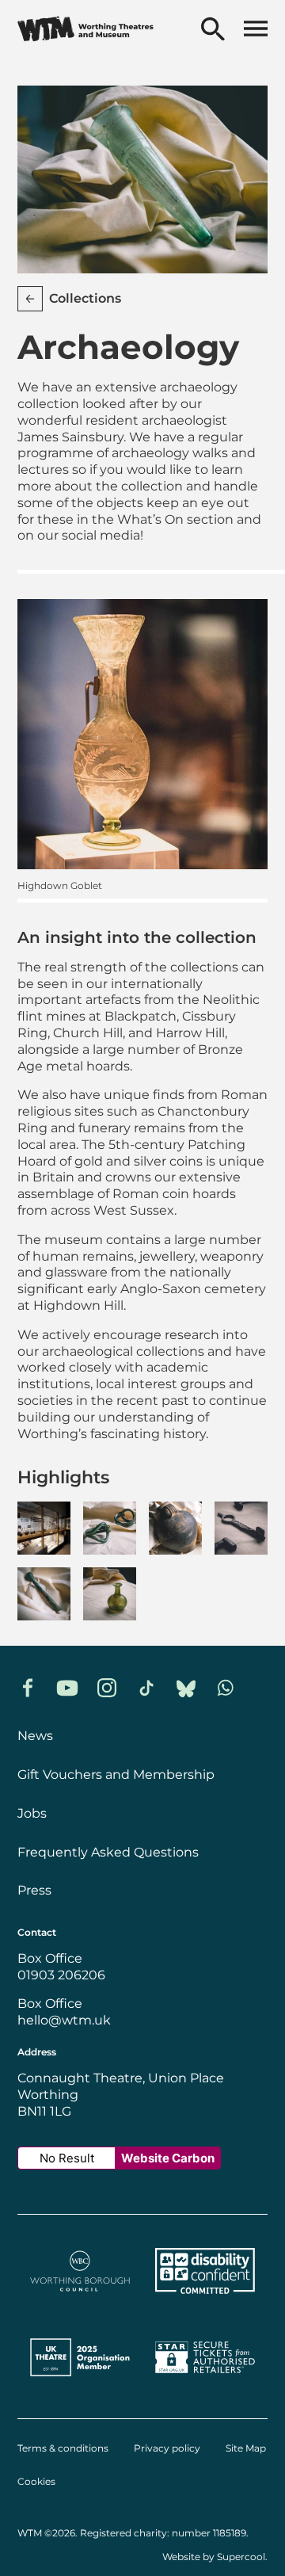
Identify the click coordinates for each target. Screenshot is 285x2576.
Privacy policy (167, 2448)
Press (34, 1890)
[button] (44, 1528)
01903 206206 (61, 1975)
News (35, 1736)
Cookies (36, 2482)
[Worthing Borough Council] (80, 2298)
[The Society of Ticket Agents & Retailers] (205, 2385)
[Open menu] (256, 30)
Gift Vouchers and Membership (116, 1775)
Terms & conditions (63, 2448)
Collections (85, 298)
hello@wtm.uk (64, 2020)
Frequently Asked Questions (108, 1852)
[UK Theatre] (80, 2385)
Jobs (32, 1813)
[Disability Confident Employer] (205, 2298)
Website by (214, 2557)
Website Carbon (168, 2158)
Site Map (246, 2448)
